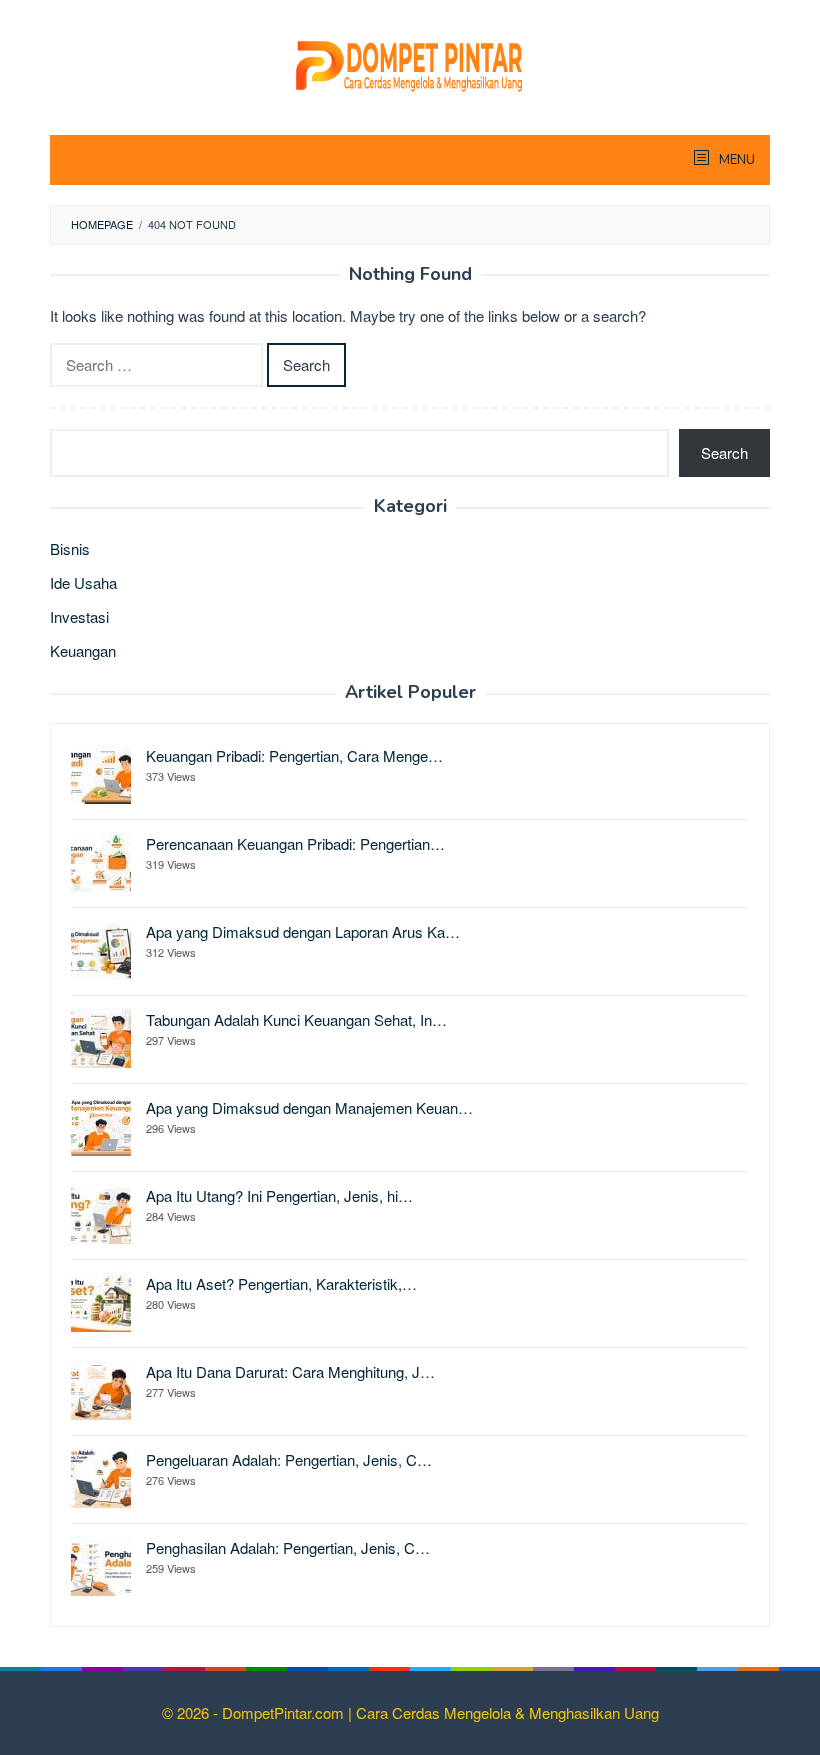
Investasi (79, 616)
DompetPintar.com (285, 1712)
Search (724, 452)
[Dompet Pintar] (410, 62)
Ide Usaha (83, 582)
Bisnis (70, 548)
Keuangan (83, 650)
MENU (735, 160)
